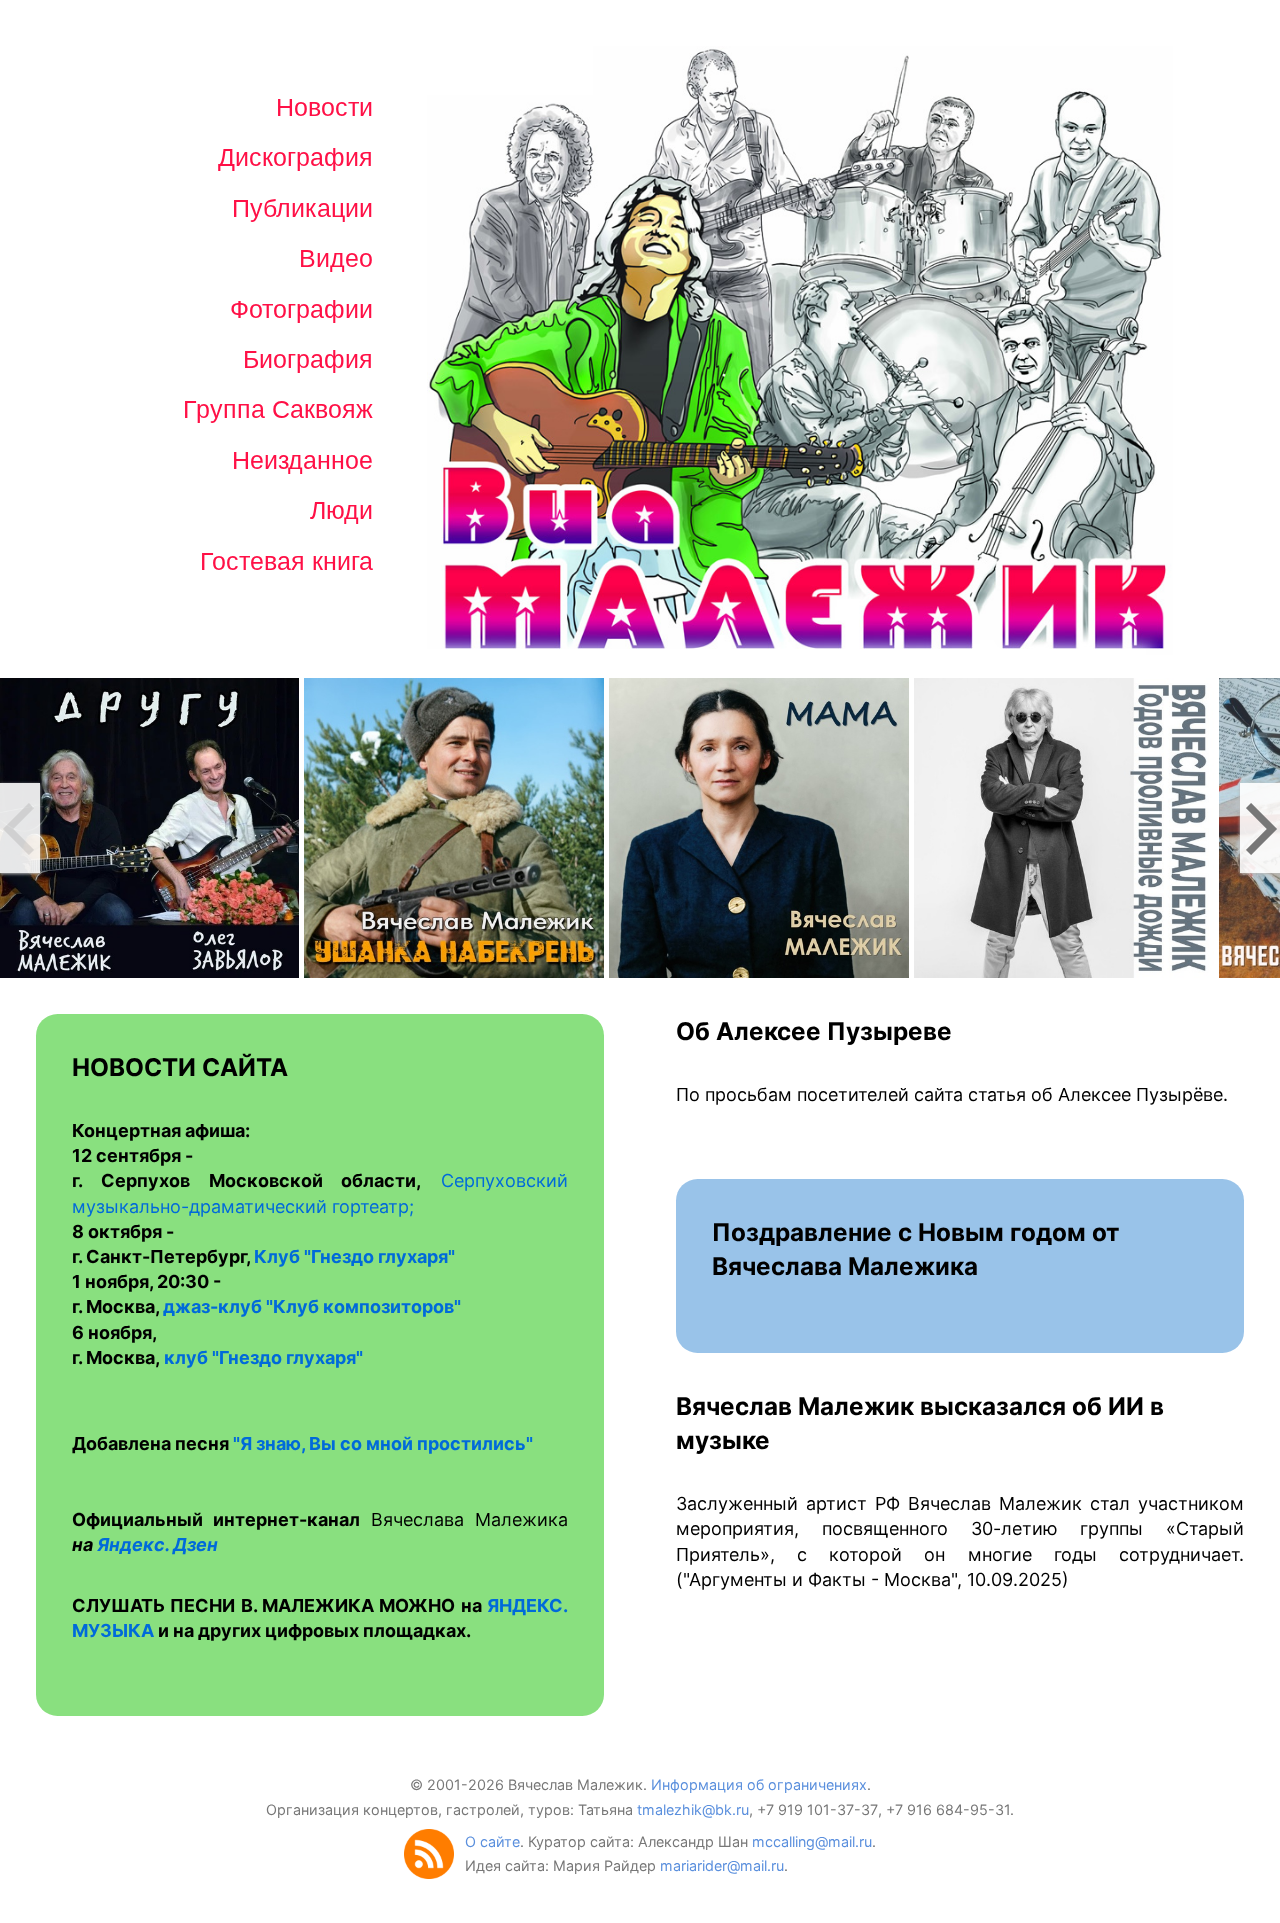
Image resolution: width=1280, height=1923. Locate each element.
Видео (336, 258)
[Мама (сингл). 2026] (759, 826)
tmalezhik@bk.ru (693, 1809)
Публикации (302, 208)
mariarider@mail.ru (722, 1865)
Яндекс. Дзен (157, 1544)
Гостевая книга (286, 561)
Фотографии (301, 309)
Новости (324, 107)
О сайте (492, 1841)
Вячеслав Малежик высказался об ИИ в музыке (920, 1423)
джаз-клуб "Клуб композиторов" (312, 1306)
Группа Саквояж (278, 409)
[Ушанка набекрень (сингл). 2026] (454, 826)
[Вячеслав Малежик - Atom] (434, 1873)
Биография (308, 359)
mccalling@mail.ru (812, 1841)
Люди (341, 510)
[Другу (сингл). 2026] (149, 826)
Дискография (295, 157)
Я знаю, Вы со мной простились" (386, 1443)
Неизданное (302, 460)
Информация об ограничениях (759, 1784)
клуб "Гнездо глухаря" (263, 1357)
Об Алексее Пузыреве (814, 1031)
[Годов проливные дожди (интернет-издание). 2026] (1064, 826)
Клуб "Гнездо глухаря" (354, 1256)
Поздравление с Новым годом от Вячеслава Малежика (916, 1249)
